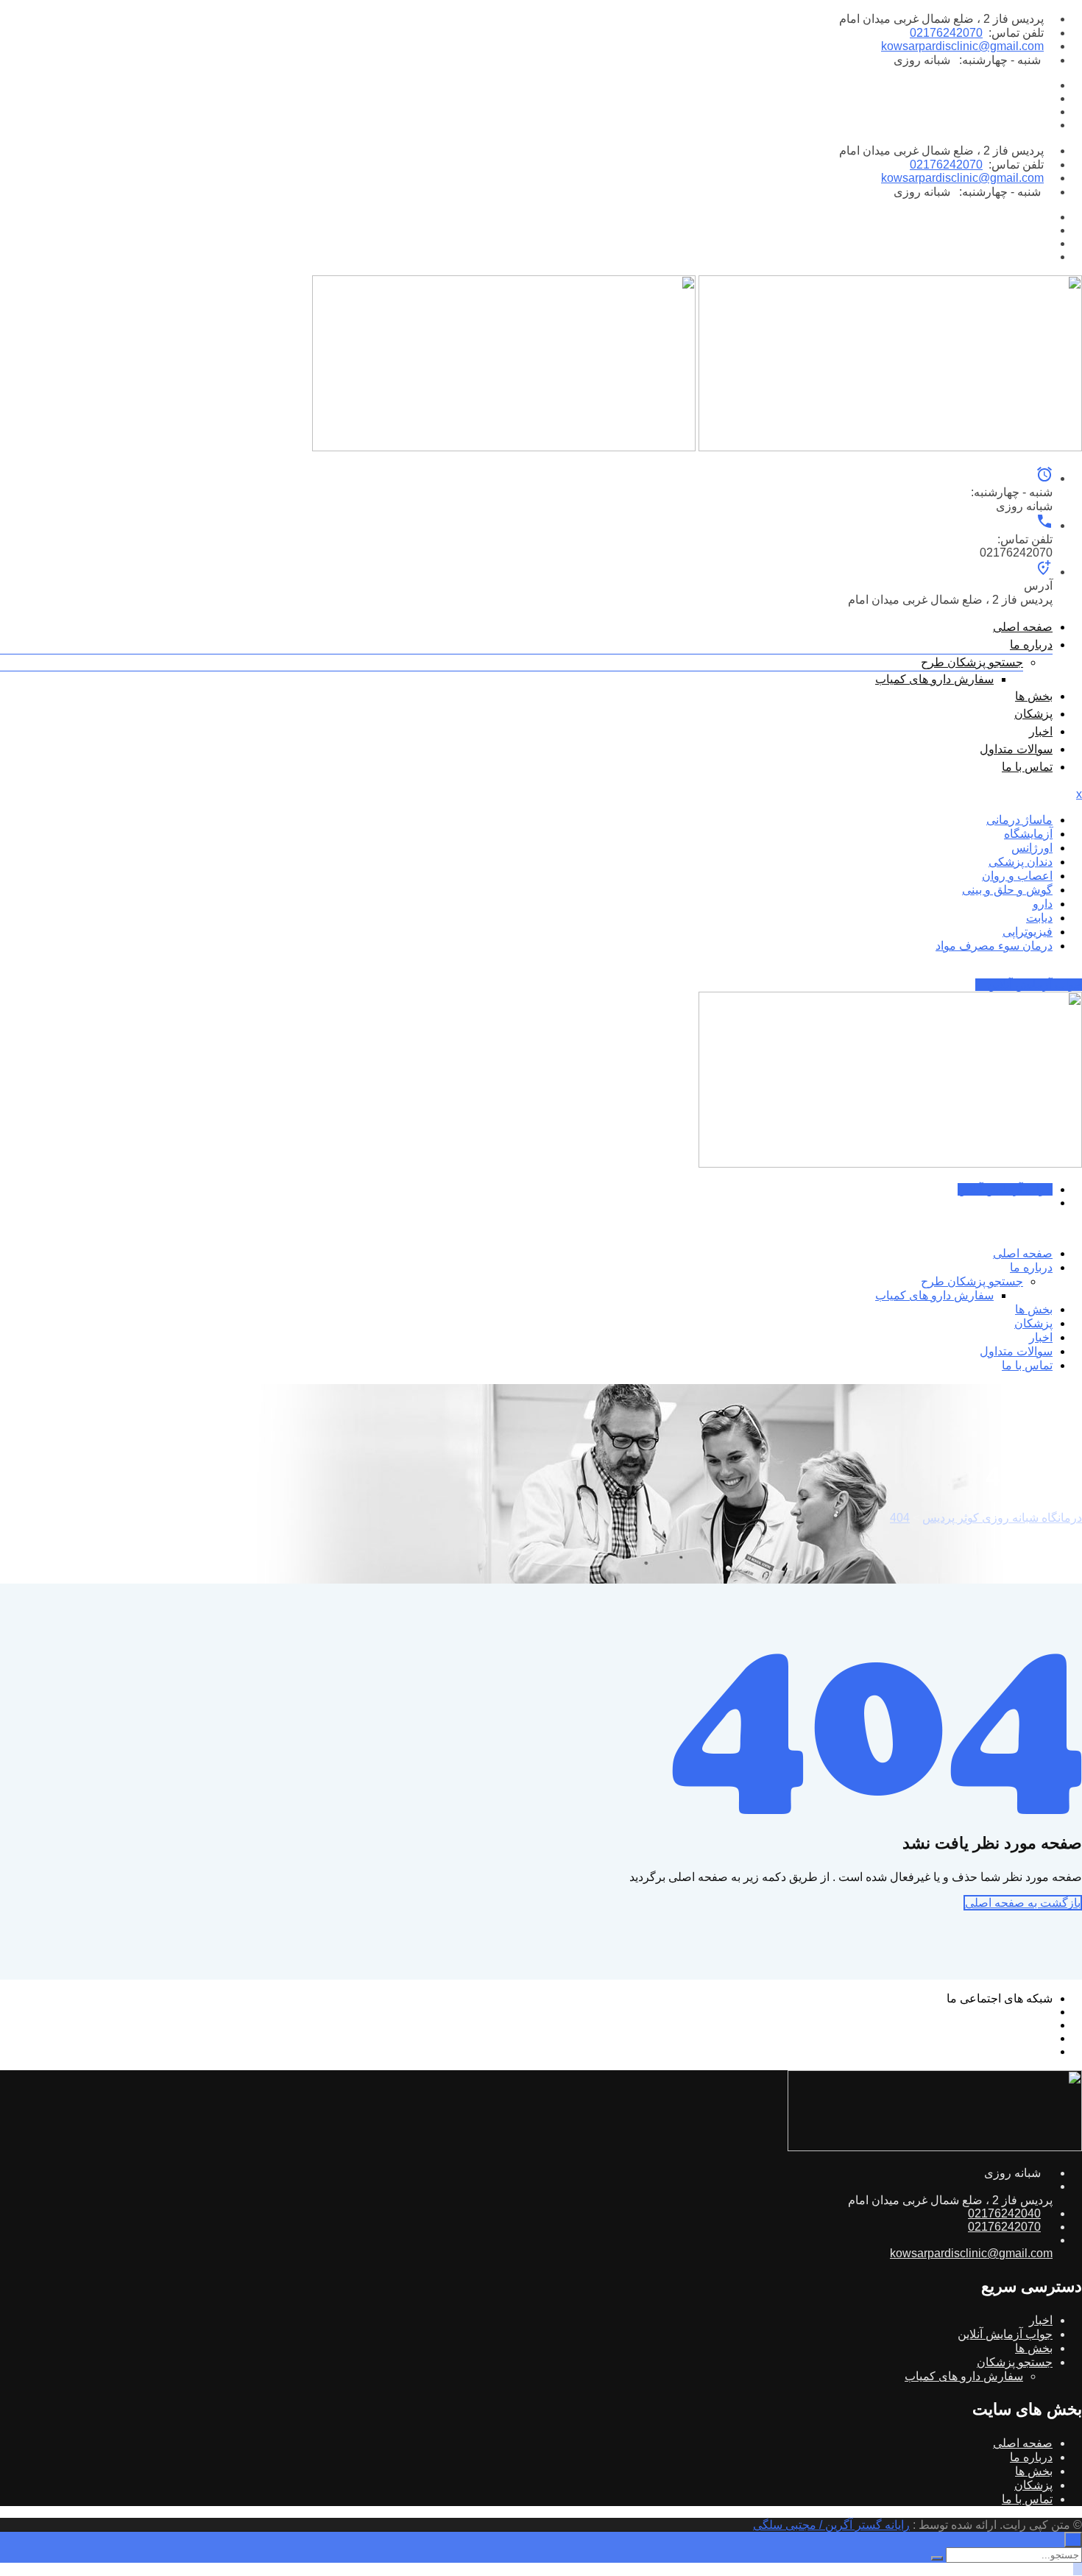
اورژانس (1032, 848)
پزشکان (1033, 714)
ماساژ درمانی (1019, 820)
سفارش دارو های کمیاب (934, 679)
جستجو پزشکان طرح (972, 662)
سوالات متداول (1016, 749)
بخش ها (1034, 696)
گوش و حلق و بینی (1007, 890)
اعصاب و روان (1017, 876)
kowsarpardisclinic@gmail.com (962, 46)
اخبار (1041, 731)
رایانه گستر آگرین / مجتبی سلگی (831, 2525)
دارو (1043, 904)
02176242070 (946, 33)
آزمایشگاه (1028, 834)
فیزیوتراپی (1028, 932)
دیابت (1039, 918)
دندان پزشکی (1021, 862)
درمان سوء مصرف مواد (994, 946)
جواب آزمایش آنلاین (1033, 985)
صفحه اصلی (1023, 627)
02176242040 (1004, 2213)
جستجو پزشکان (1015, 2362)
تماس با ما (1027, 767)
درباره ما (1031, 645)
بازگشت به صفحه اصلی (1023, 1903)
